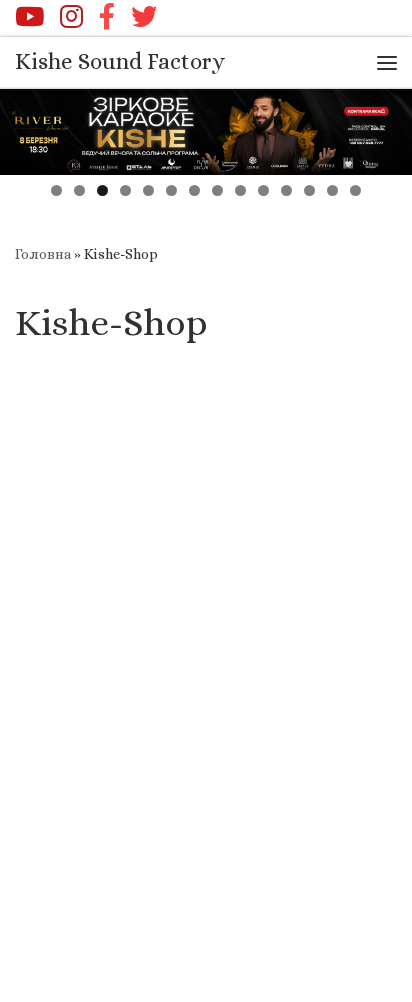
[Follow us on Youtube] (29, 16)
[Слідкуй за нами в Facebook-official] (107, 16)
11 (286, 190)
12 (309, 190)
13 (332, 190)
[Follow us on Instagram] (71, 16)
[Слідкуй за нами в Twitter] (144, 16)
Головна (43, 254)
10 (263, 190)
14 (355, 190)
